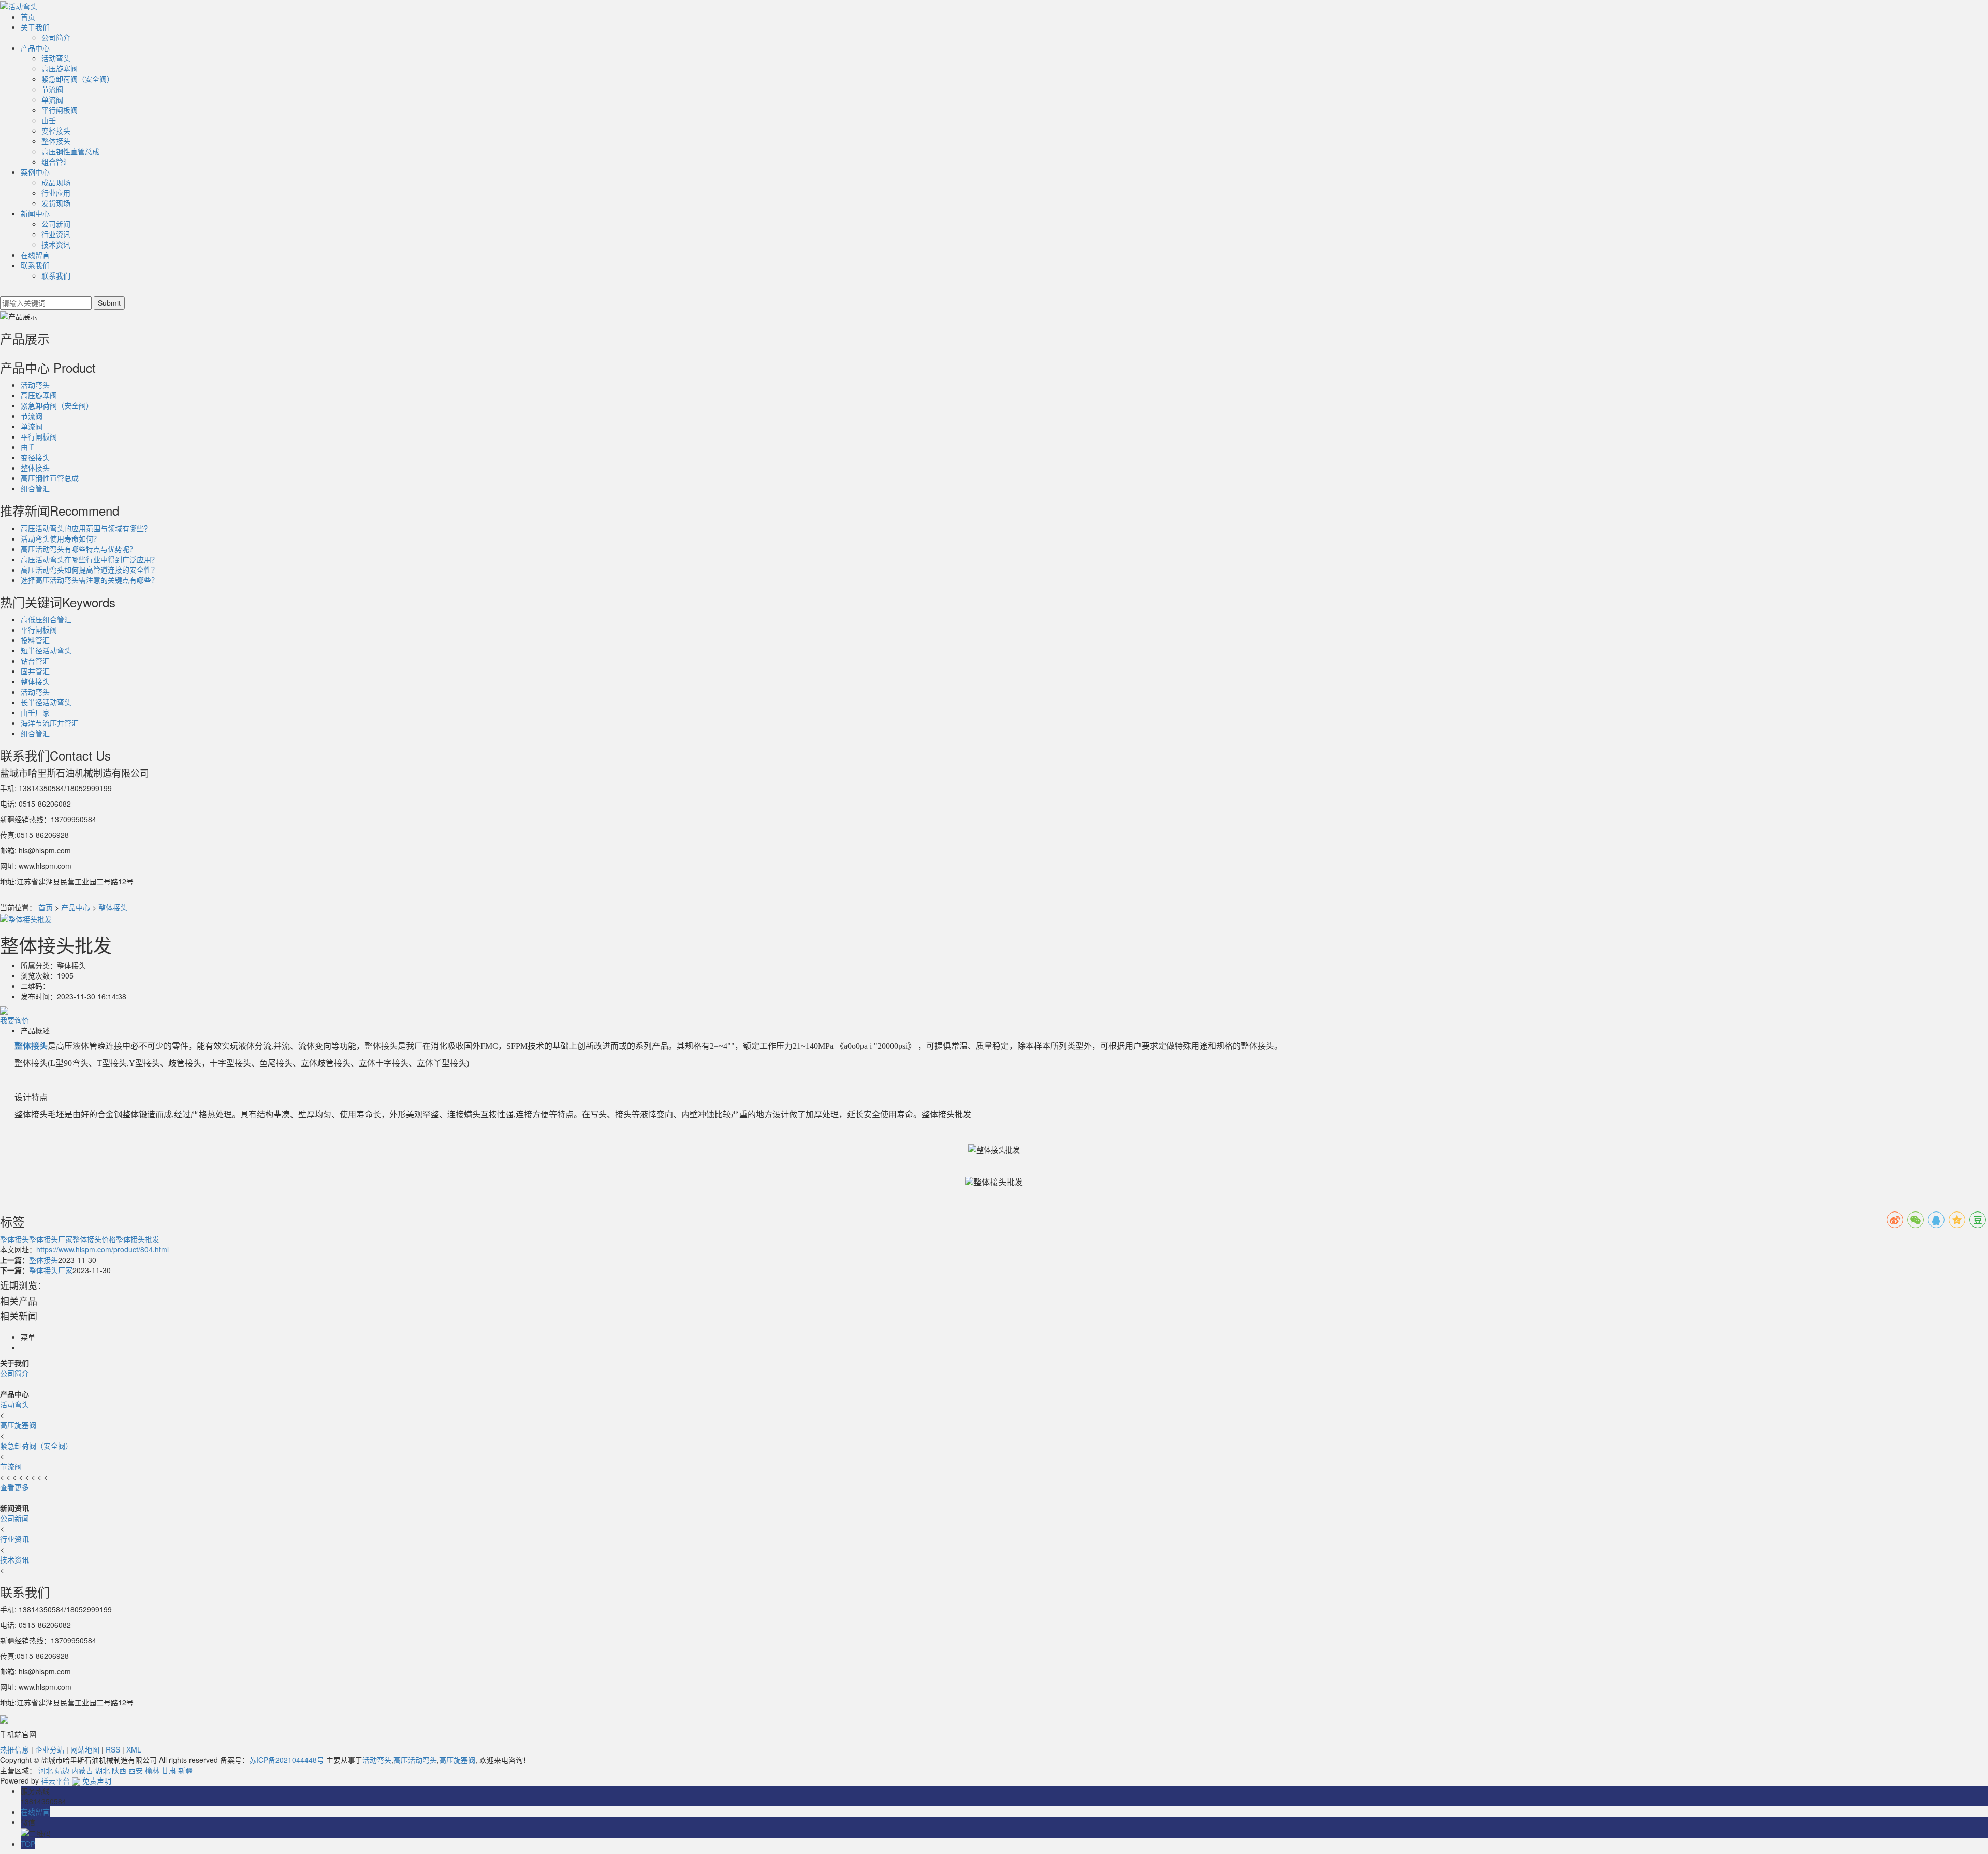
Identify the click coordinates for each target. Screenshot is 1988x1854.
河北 (46, 1770)
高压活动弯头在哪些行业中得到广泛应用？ (90, 559)
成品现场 (56, 182)
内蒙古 (82, 1770)
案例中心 (35, 172)
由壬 (49, 120)
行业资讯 (56, 234)
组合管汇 (56, 162)
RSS (113, 1749)
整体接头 (56, 141)
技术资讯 (56, 244)
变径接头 (56, 130)
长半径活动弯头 (46, 702)
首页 (28, 17)
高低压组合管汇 (46, 619)
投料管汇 (35, 640)
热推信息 (14, 1749)
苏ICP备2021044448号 (287, 1760)
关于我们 (35, 27)
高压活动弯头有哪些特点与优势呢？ (79, 549)
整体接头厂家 (51, 1239)
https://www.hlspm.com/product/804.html (103, 1249)
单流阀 (52, 99)
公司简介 (56, 37)
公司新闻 (56, 224)
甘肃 (169, 1770)
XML (134, 1749)
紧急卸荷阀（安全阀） (78, 79)
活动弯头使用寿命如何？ (61, 538)
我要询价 (14, 1020)
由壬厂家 (35, 712)
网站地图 (85, 1749)
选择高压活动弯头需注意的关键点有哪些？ (90, 580)
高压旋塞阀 (60, 68)
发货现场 (56, 203)
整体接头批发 (138, 1239)
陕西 (119, 1770)
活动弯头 (56, 58)
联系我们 (35, 265)
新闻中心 (35, 213)
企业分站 (50, 1749)
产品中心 (35, 48)
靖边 (62, 1770)
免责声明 (97, 1780)
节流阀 (52, 89)
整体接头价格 (94, 1239)
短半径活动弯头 (46, 650)
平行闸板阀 (60, 110)
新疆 (185, 1770)
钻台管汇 (35, 661)
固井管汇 (35, 671)
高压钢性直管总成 (70, 151)
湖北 (103, 1770)
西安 (136, 1770)
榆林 (152, 1770)
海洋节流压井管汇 (50, 723)
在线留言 (35, 255)
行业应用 (56, 193)
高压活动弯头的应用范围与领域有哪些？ (86, 528)
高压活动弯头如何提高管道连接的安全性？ (90, 570)
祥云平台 (55, 1780)
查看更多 (14, 1487)
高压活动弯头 (415, 1760)
